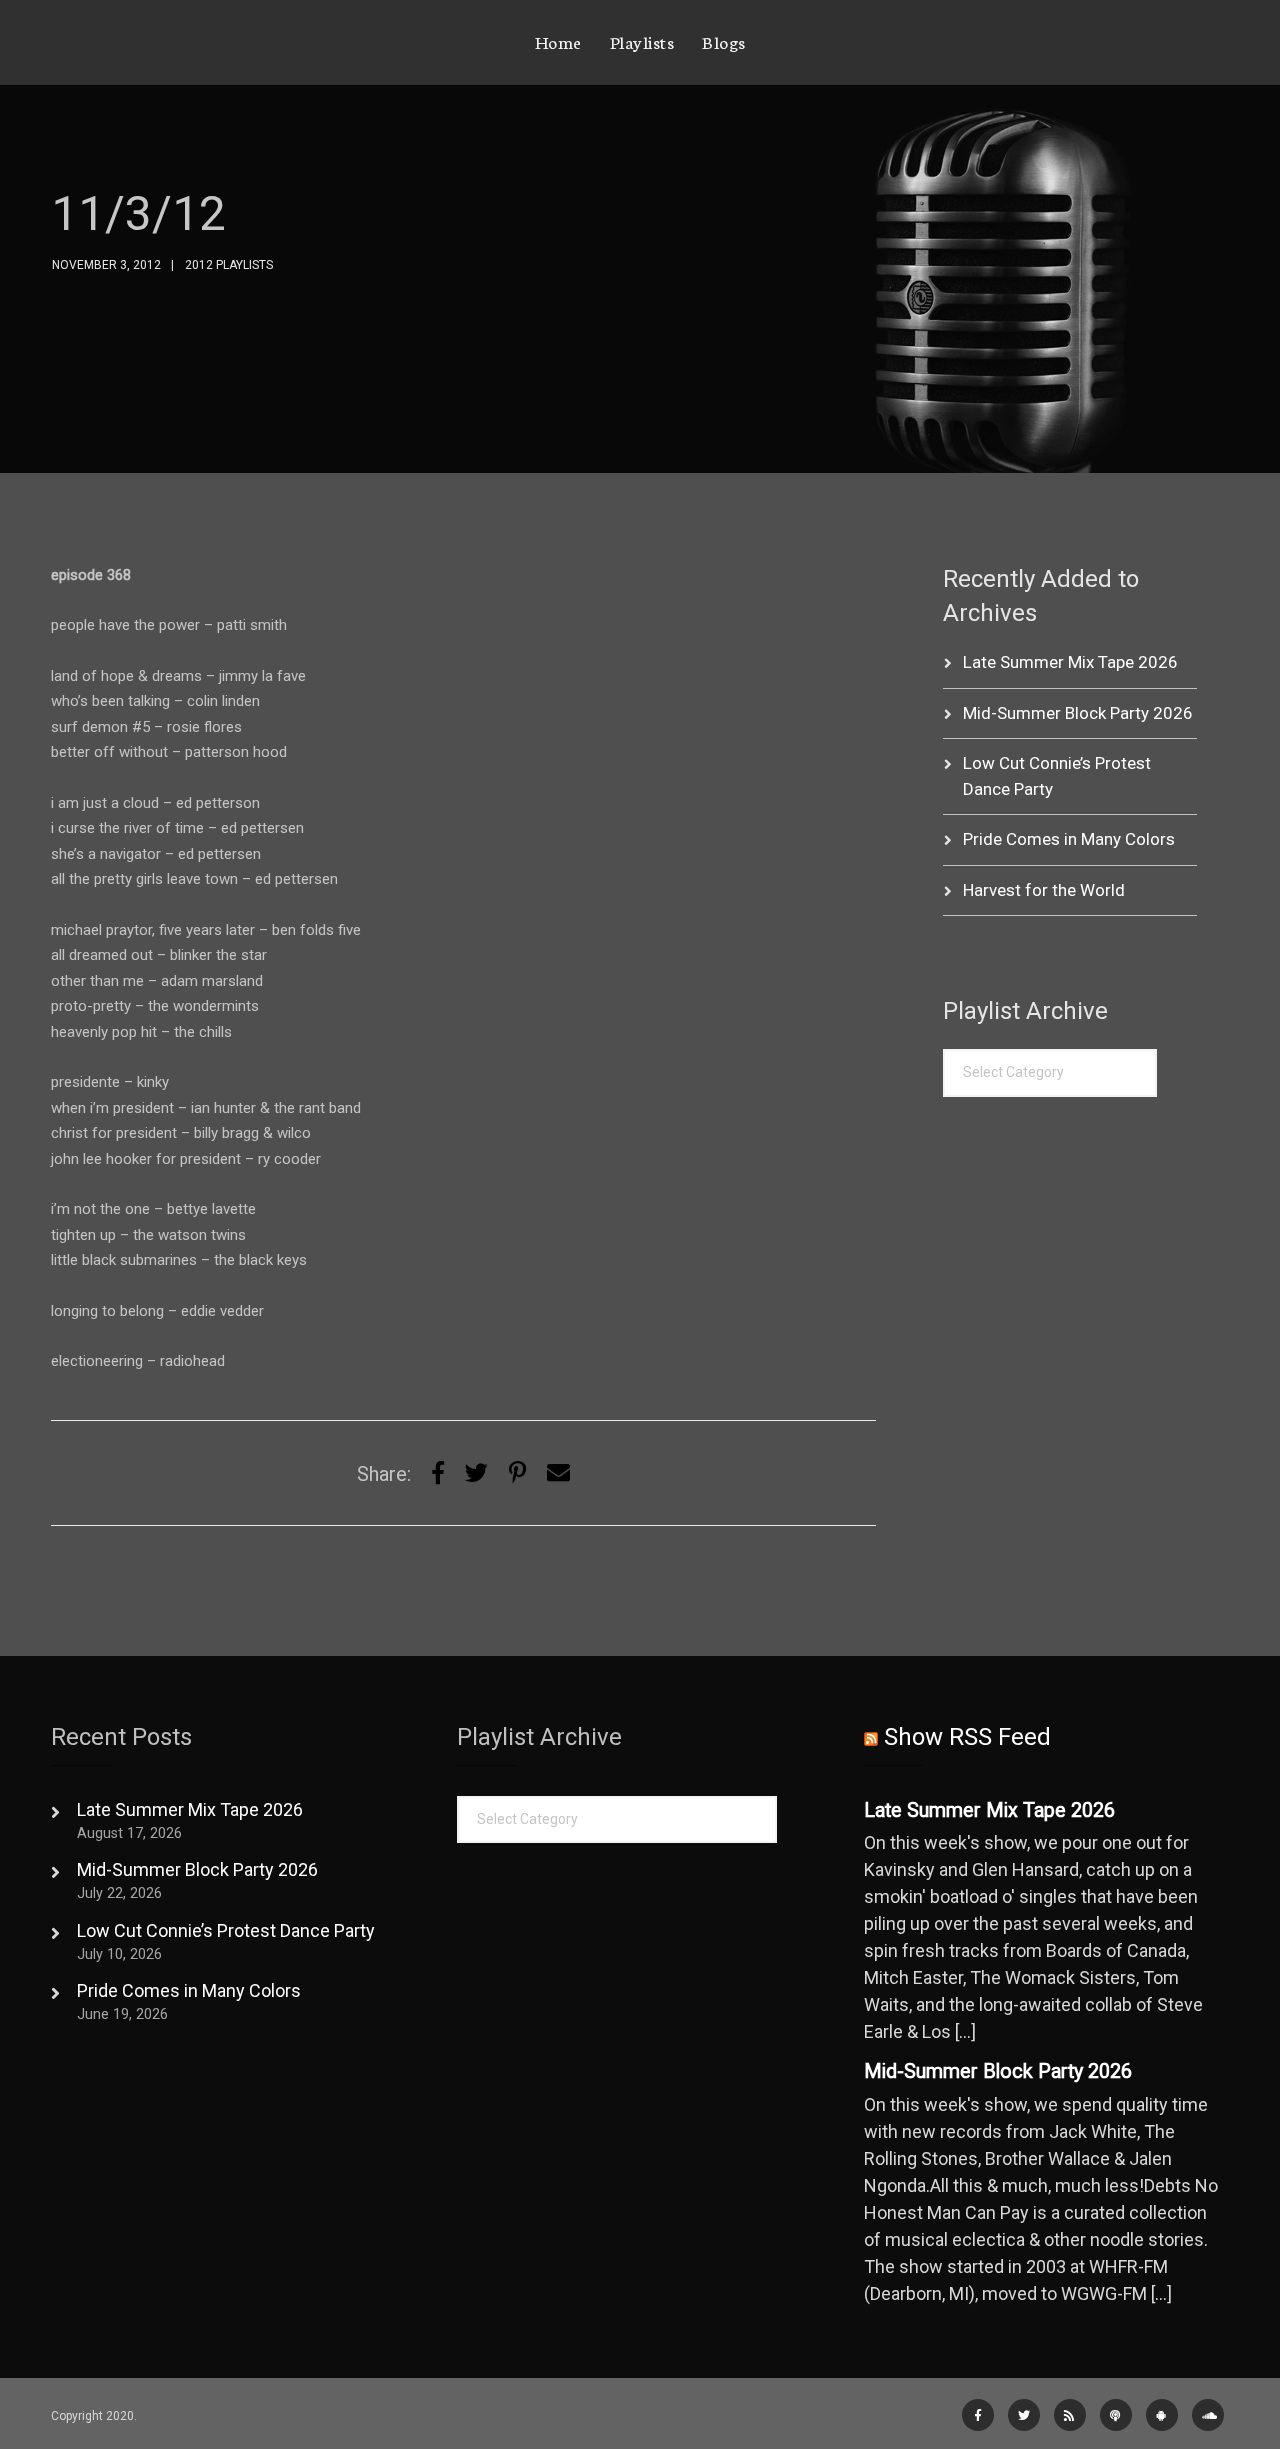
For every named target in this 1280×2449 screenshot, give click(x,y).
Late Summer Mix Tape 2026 (1070, 662)
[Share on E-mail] (558, 1473)
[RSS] (1070, 2415)
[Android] (1162, 2415)
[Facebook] (978, 2415)
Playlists (642, 41)
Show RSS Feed (967, 1737)
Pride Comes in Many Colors (1069, 839)
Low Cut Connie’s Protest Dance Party (226, 1930)
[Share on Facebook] (438, 1473)
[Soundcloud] (1208, 2415)
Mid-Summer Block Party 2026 (1078, 713)
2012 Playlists (229, 265)
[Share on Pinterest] (517, 1473)
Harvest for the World (1044, 890)
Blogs (724, 41)
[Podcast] (1116, 2415)
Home (558, 41)
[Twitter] (476, 1473)
